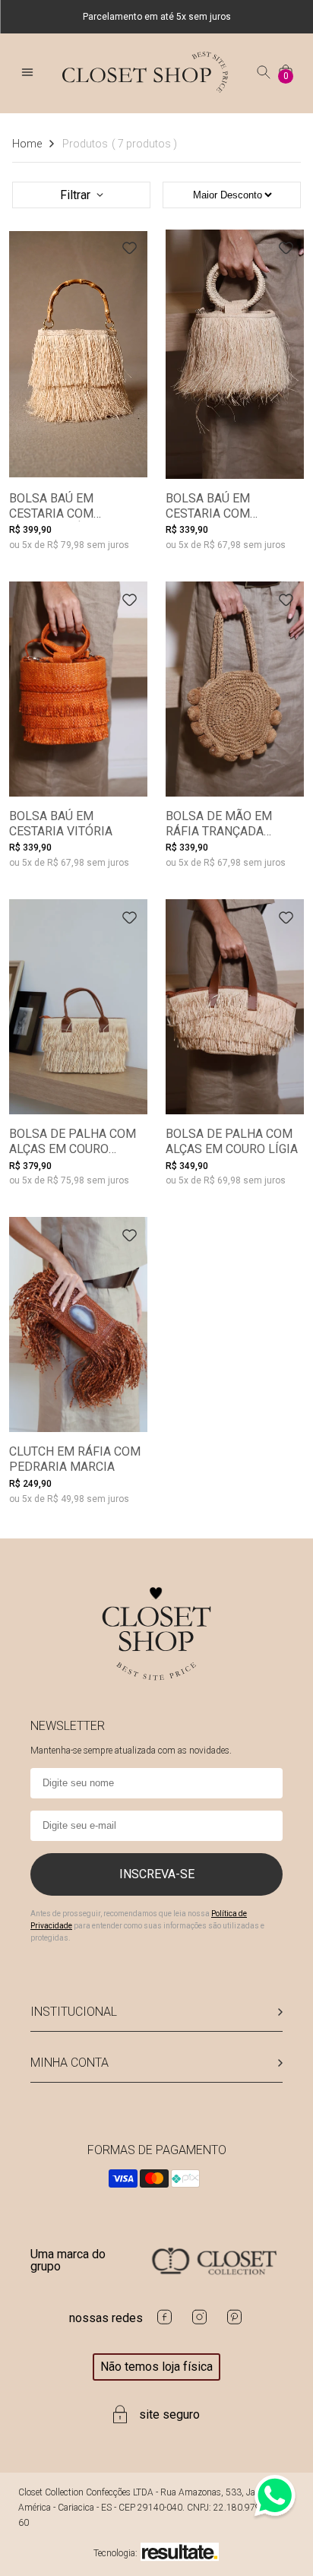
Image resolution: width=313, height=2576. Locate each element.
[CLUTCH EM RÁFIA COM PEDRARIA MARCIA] (78, 1324)
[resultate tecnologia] (180, 2553)
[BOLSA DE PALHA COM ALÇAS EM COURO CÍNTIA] (78, 1007)
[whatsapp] (275, 2516)
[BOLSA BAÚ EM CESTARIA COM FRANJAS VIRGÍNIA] (235, 354)
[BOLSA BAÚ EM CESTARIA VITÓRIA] (78, 689)
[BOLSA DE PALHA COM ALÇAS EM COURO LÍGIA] (235, 1007)
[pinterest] (234, 2323)
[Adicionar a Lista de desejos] (130, 248)
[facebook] (164, 2323)
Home (27, 144)
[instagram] (199, 2323)
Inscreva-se (157, 1874)
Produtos (120, 144)
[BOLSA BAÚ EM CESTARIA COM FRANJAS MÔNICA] (78, 354)
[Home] (145, 89)
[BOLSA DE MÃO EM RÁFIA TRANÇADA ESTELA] (235, 689)
